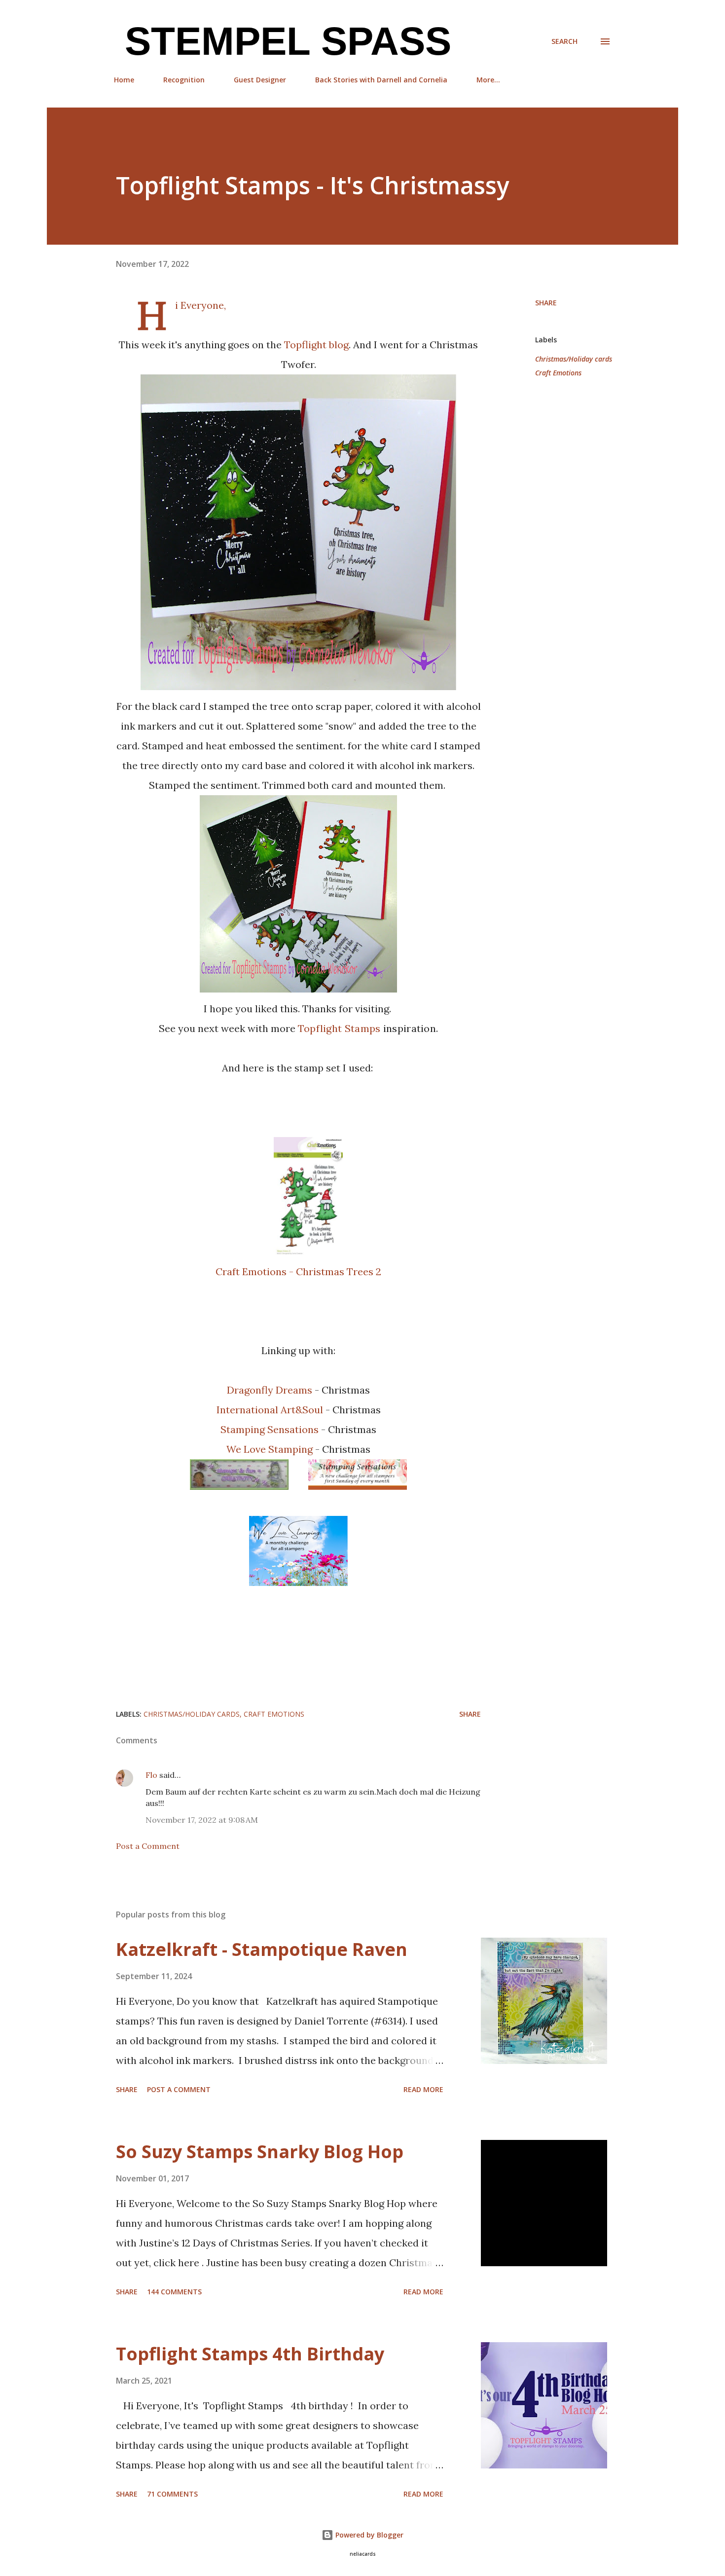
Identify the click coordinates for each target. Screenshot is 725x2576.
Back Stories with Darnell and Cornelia (381, 80)
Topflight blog (316, 345)
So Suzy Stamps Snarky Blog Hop (260, 2152)
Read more (423, 2089)
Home (124, 80)
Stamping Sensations (270, 1429)
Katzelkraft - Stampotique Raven (262, 1949)
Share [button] (546, 303)
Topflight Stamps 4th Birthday (250, 2354)
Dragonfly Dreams (271, 1390)
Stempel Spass (283, 41)
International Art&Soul (271, 1410)
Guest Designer (260, 80)
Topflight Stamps (339, 1028)
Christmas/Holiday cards (574, 359)
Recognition (184, 80)
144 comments (174, 2292)
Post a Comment (148, 1846)
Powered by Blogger (368, 2535)
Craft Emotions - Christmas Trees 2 (298, 1271)
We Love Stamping (271, 1449)
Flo (151, 1775)
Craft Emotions (558, 373)
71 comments (172, 2494)
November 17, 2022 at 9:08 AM (202, 1820)
